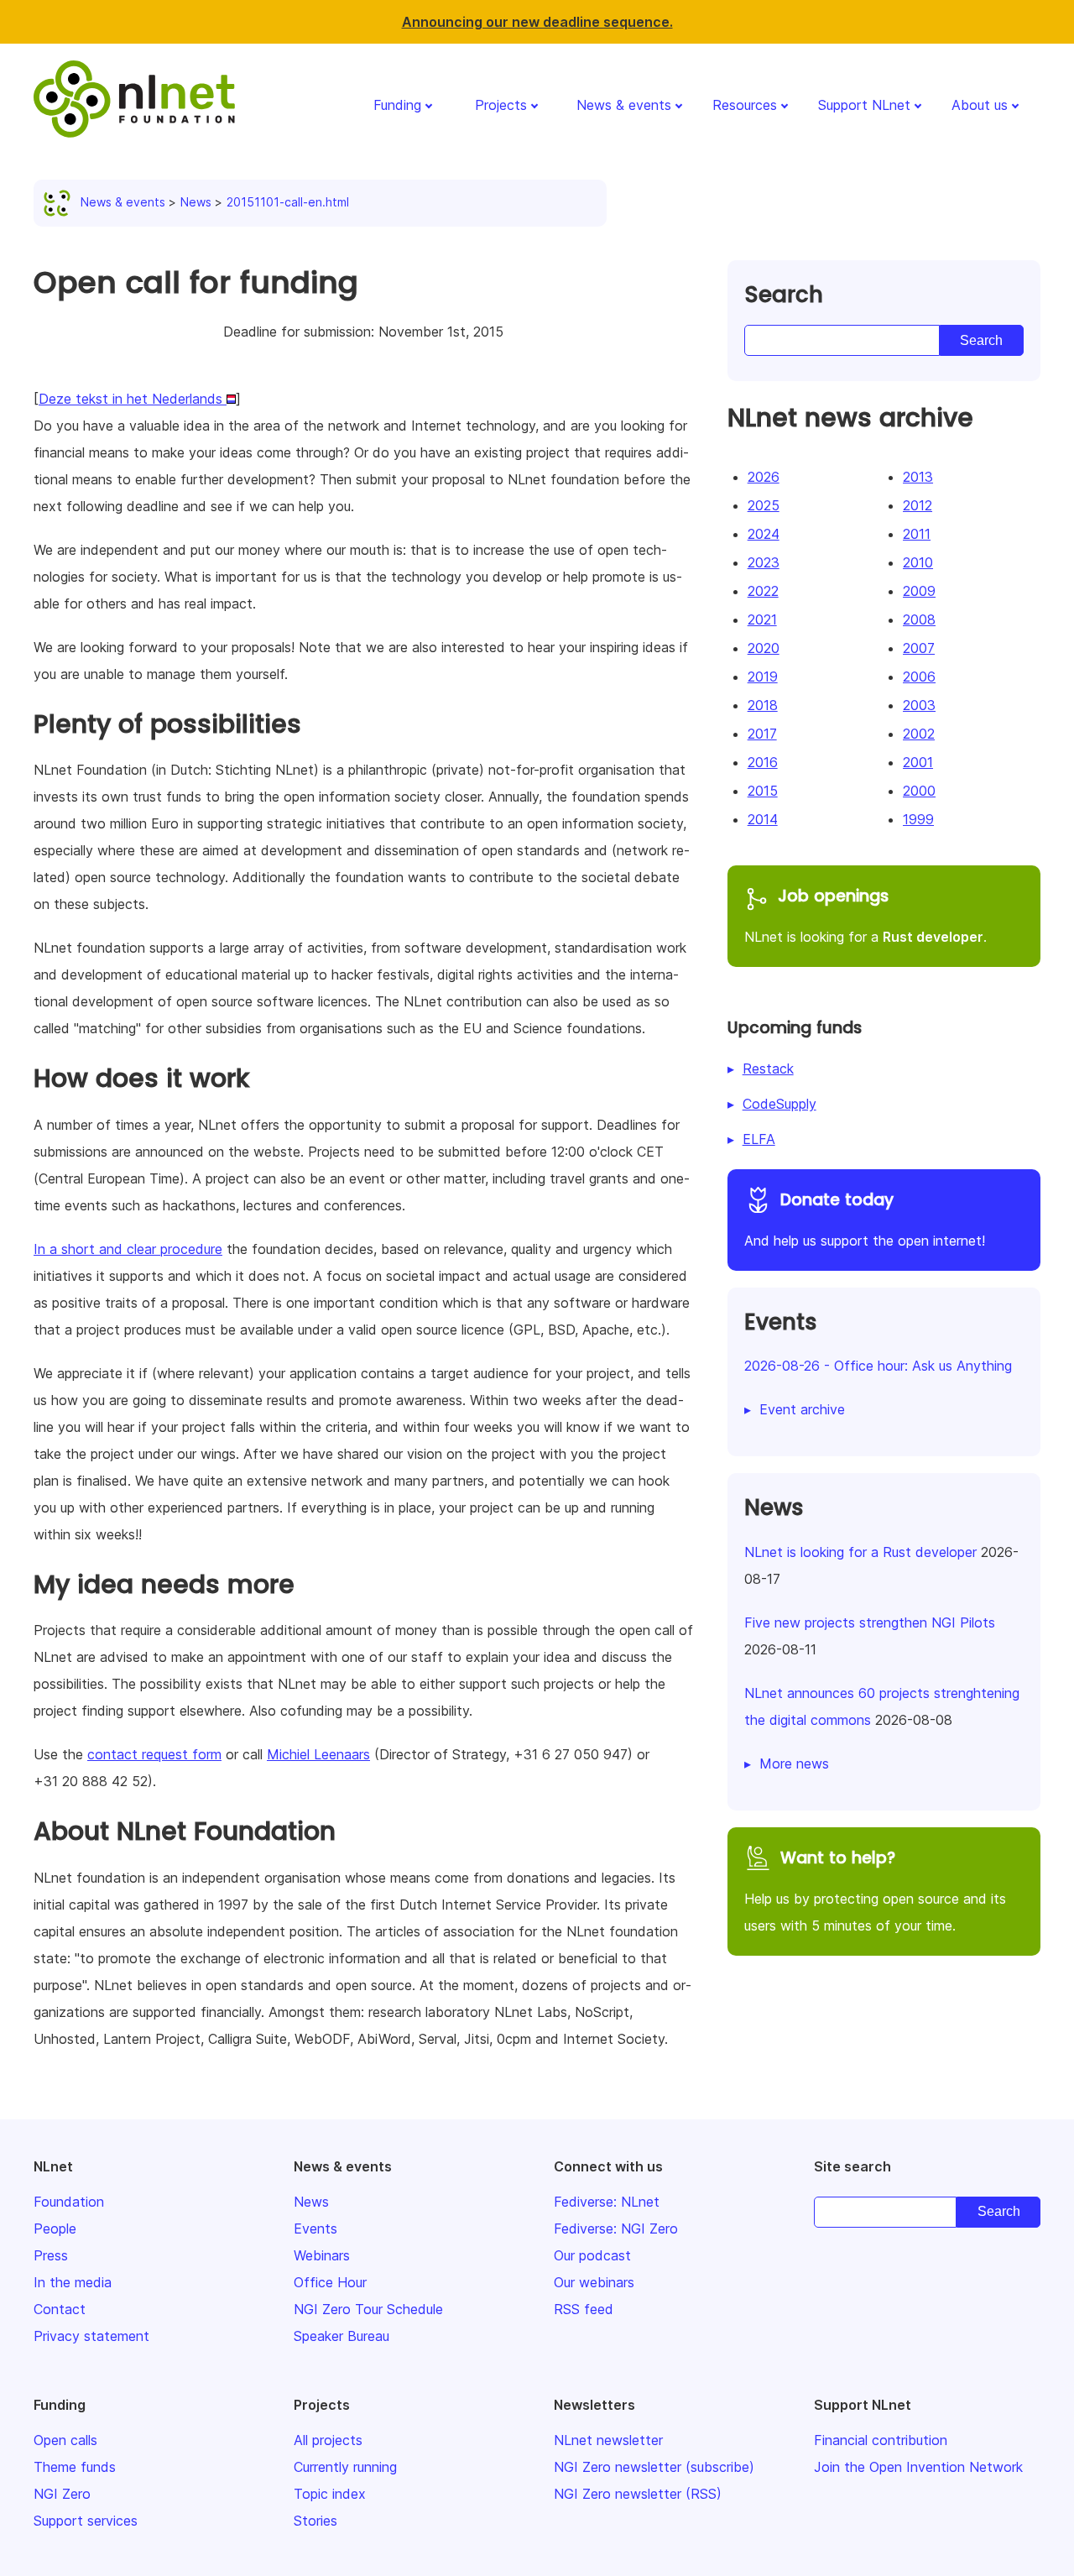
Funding (397, 105)
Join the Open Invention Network (918, 2467)
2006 (919, 677)
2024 (764, 534)
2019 (763, 677)
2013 (918, 477)
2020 (764, 648)
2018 (763, 705)
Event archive (802, 1409)
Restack (768, 1069)
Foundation (69, 2202)
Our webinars (594, 2282)
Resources (745, 105)
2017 (762, 734)
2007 (919, 648)
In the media (73, 2282)
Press (51, 2255)
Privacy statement (91, 2336)
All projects (328, 2440)
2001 (918, 762)
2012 (918, 505)
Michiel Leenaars (318, 1754)
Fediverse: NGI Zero (616, 2229)
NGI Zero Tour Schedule (368, 2309)
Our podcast (592, 2255)
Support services (86, 2521)
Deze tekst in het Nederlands (133, 399)
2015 (763, 791)
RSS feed (584, 2309)
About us (980, 105)
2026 (764, 477)
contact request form (154, 1754)
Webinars (322, 2255)
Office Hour (330, 2282)
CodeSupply (779, 1104)
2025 (764, 505)
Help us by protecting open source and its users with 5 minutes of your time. (875, 1890)
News (196, 202)
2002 (919, 734)
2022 (763, 591)
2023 (764, 562)
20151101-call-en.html (288, 202)
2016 (763, 762)
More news (794, 1763)
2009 (919, 591)
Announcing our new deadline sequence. (537, 22)
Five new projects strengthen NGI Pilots (870, 1622)
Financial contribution (881, 2440)
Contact (60, 2309)
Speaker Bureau (341, 2336)
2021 (762, 619)
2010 (918, 562)
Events (315, 2229)
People (55, 2229)
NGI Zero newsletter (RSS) (638, 2494)
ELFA (759, 1139)
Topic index (330, 2494)
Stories (315, 2521)
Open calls (65, 2440)
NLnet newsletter (608, 2440)
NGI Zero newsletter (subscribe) (654, 2467)
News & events (624, 105)
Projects (501, 105)
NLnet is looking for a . (865, 915)
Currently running (345, 2467)
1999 (918, 819)
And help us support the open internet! (865, 1219)
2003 (919, 705)
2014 (763, 819)
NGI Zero (62, 2494)
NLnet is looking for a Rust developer (860, 1552)
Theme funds (75, 2467)
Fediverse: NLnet (607, 2202)
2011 (917, 534)
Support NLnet (864, 105)
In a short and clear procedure (128, 1249)
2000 (919, 791)
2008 (919, 619)
